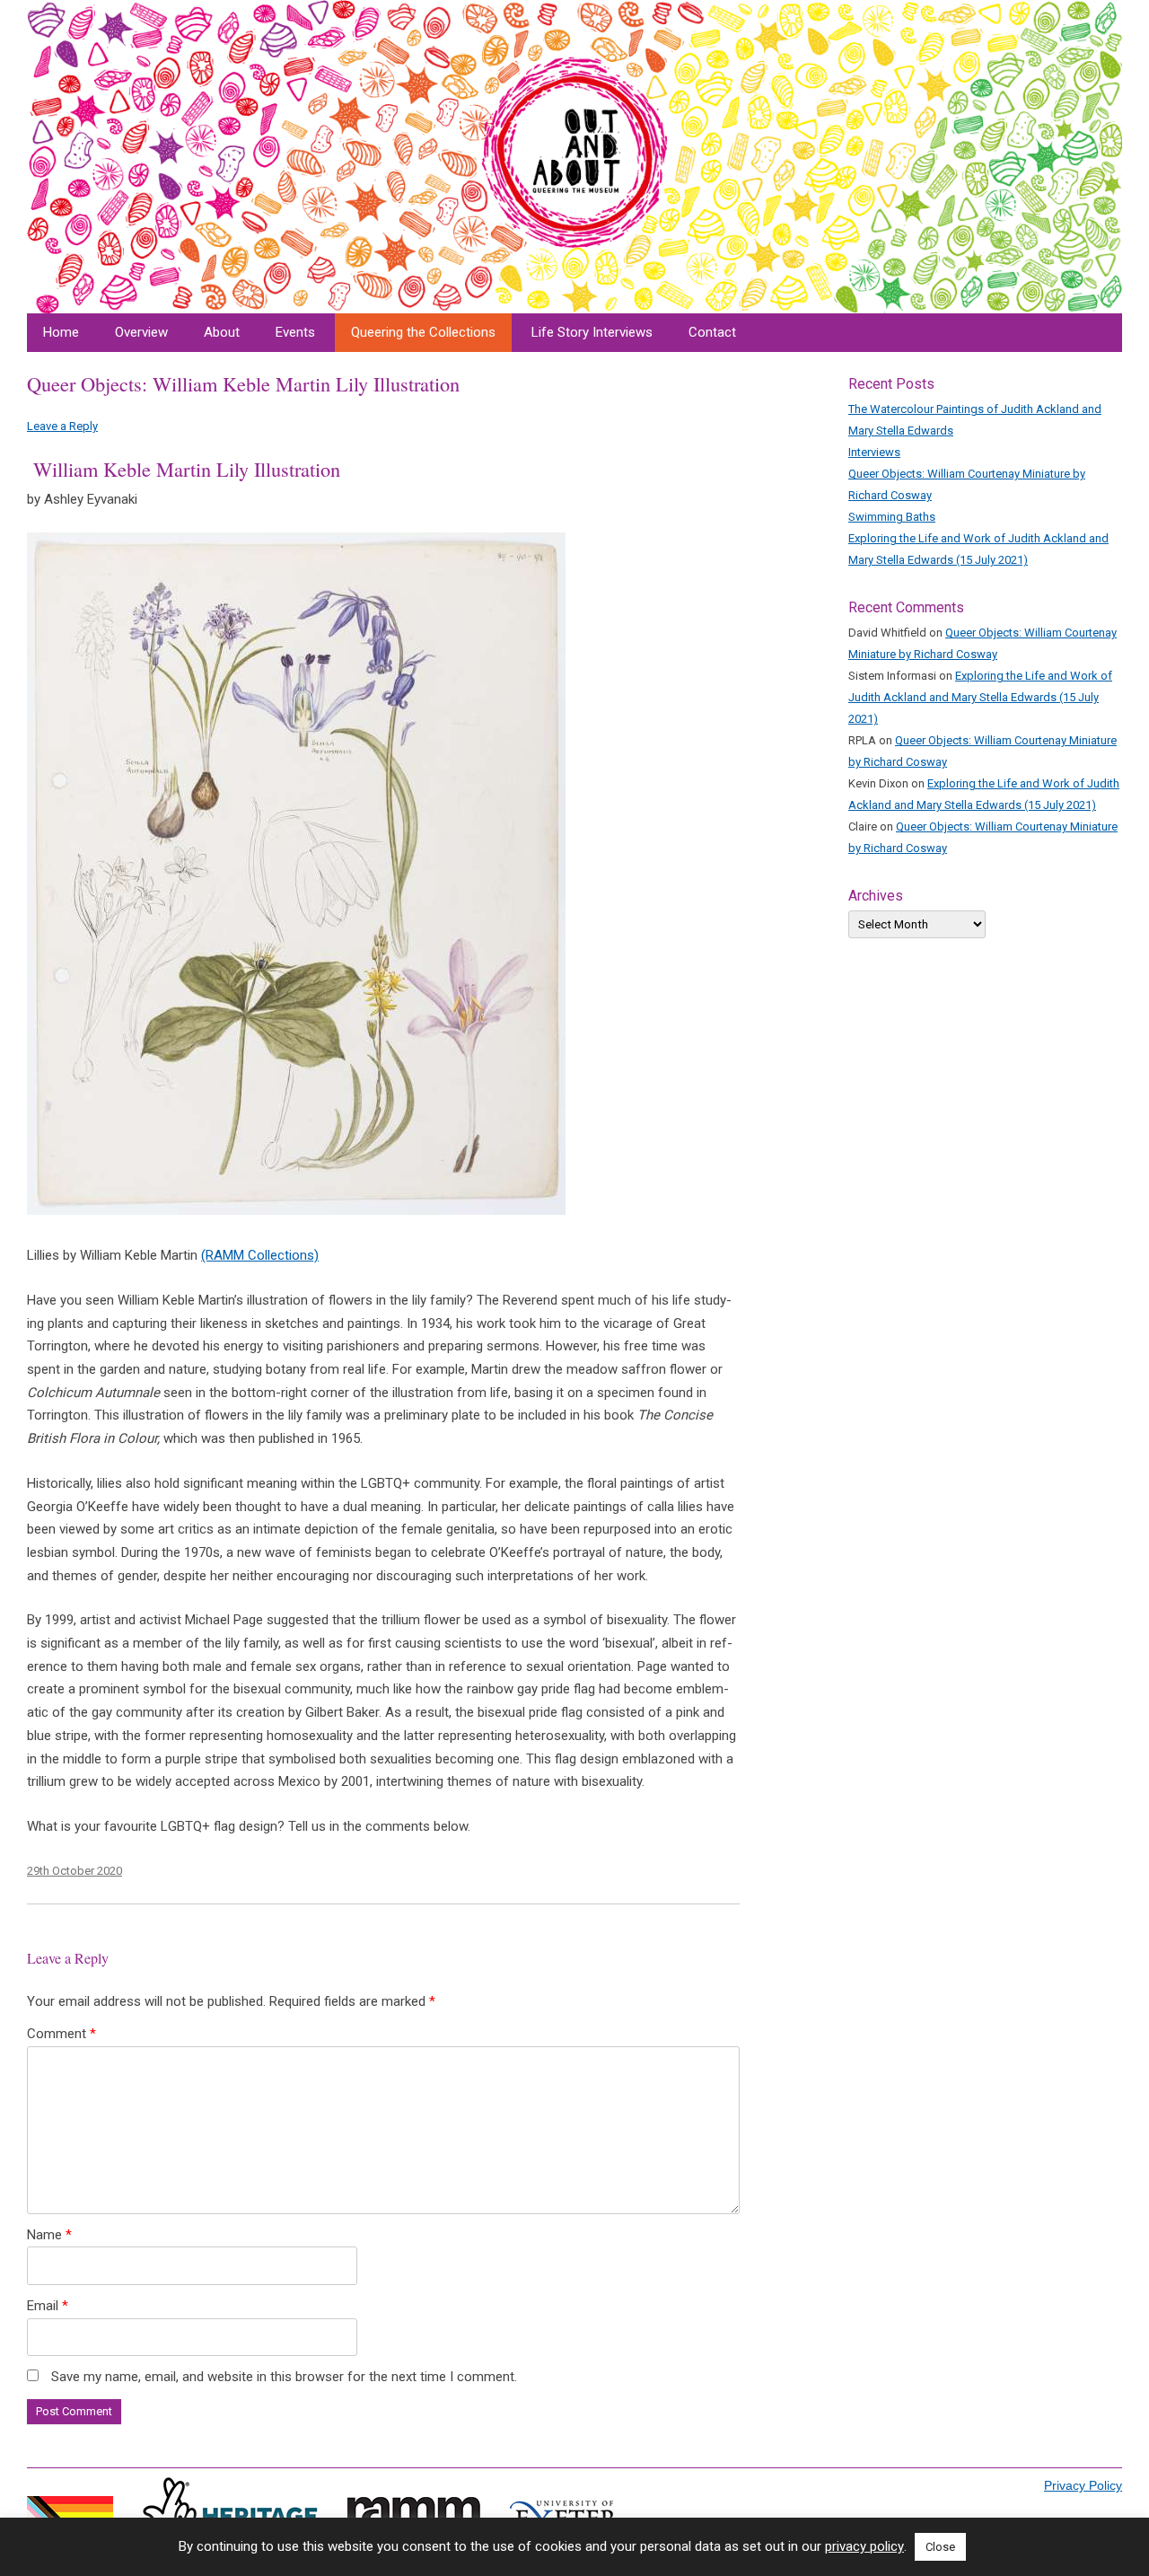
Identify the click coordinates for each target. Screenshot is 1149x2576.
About (222, 332)
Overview (141, 332)
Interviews (874, 452)
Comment (61, 2034)
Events (295, 332)
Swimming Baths (892, 517)
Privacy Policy (1083, 2485)
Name (49, 2235)
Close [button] (940, 2547)
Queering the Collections (423, 332)
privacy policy (864, 2547)
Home (61, 332)
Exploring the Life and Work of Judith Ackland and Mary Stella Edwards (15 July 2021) (980, 697)
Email (48, 2306)
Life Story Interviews (592, 332)
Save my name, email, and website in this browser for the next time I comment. (284, 2377)
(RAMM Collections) (260, 1255)
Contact (712, 332)
